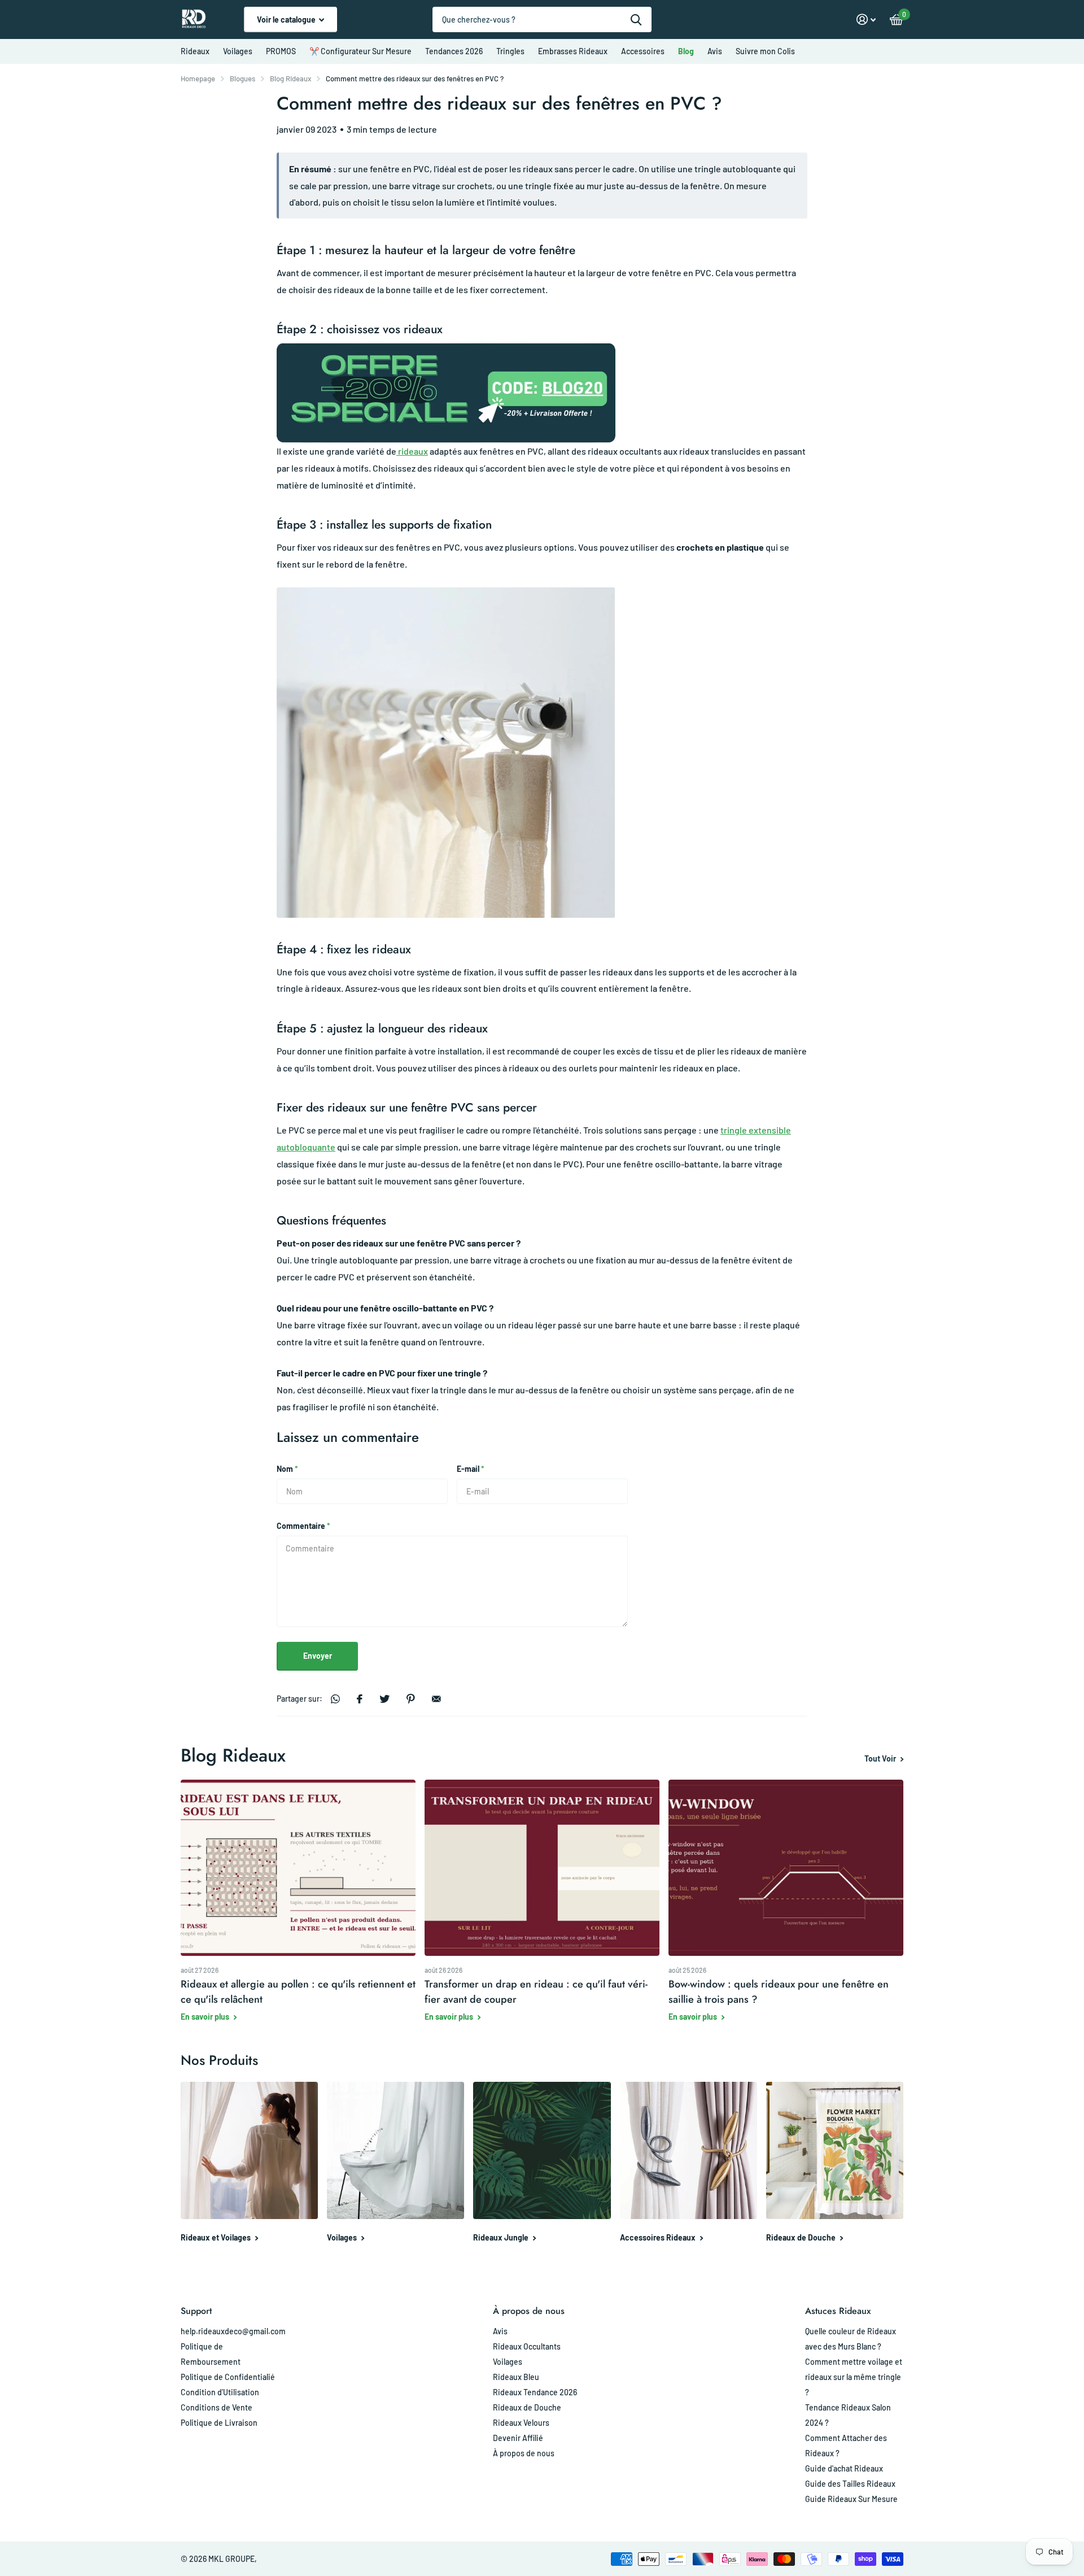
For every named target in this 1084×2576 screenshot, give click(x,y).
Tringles (510, 51)
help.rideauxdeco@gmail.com (233, 2331)
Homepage (198, 79)
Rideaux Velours (521, 2423)
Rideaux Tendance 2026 (535, 2392)
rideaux (412, 451)
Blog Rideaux (290, 79)
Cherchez (636, 19)
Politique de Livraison (219, 2423)
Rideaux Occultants (527, 2346)
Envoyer (318, 1656)
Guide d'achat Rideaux (844, 2468)
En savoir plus (206, 2017)
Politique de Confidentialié (228, 2377)
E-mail (471, 1469)
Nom (287, 1469)
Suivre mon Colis (765, 51)
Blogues (242, 79)
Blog (686, 51)
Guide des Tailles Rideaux (850, 2484)
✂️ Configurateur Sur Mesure (360, 51)
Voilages (238, 51)
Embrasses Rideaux (573, 51)
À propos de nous (529, 2311)
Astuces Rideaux (838, 2311)
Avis (715, 51)
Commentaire (303, 1526)
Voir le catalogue (287, 19)
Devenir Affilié (518, 2438)
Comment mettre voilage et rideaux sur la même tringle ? (854, 2377)
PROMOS (281, 51)
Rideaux (195, 51)
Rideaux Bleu (516, 2377)
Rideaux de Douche (527, 2407)
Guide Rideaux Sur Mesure (851, 2499)
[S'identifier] (866, 19)
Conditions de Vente (217, 2407)
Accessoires (643, 51)
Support (196, 2311)
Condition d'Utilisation (220, 2392)
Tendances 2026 (454, 51)
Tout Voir (881, 1758)
